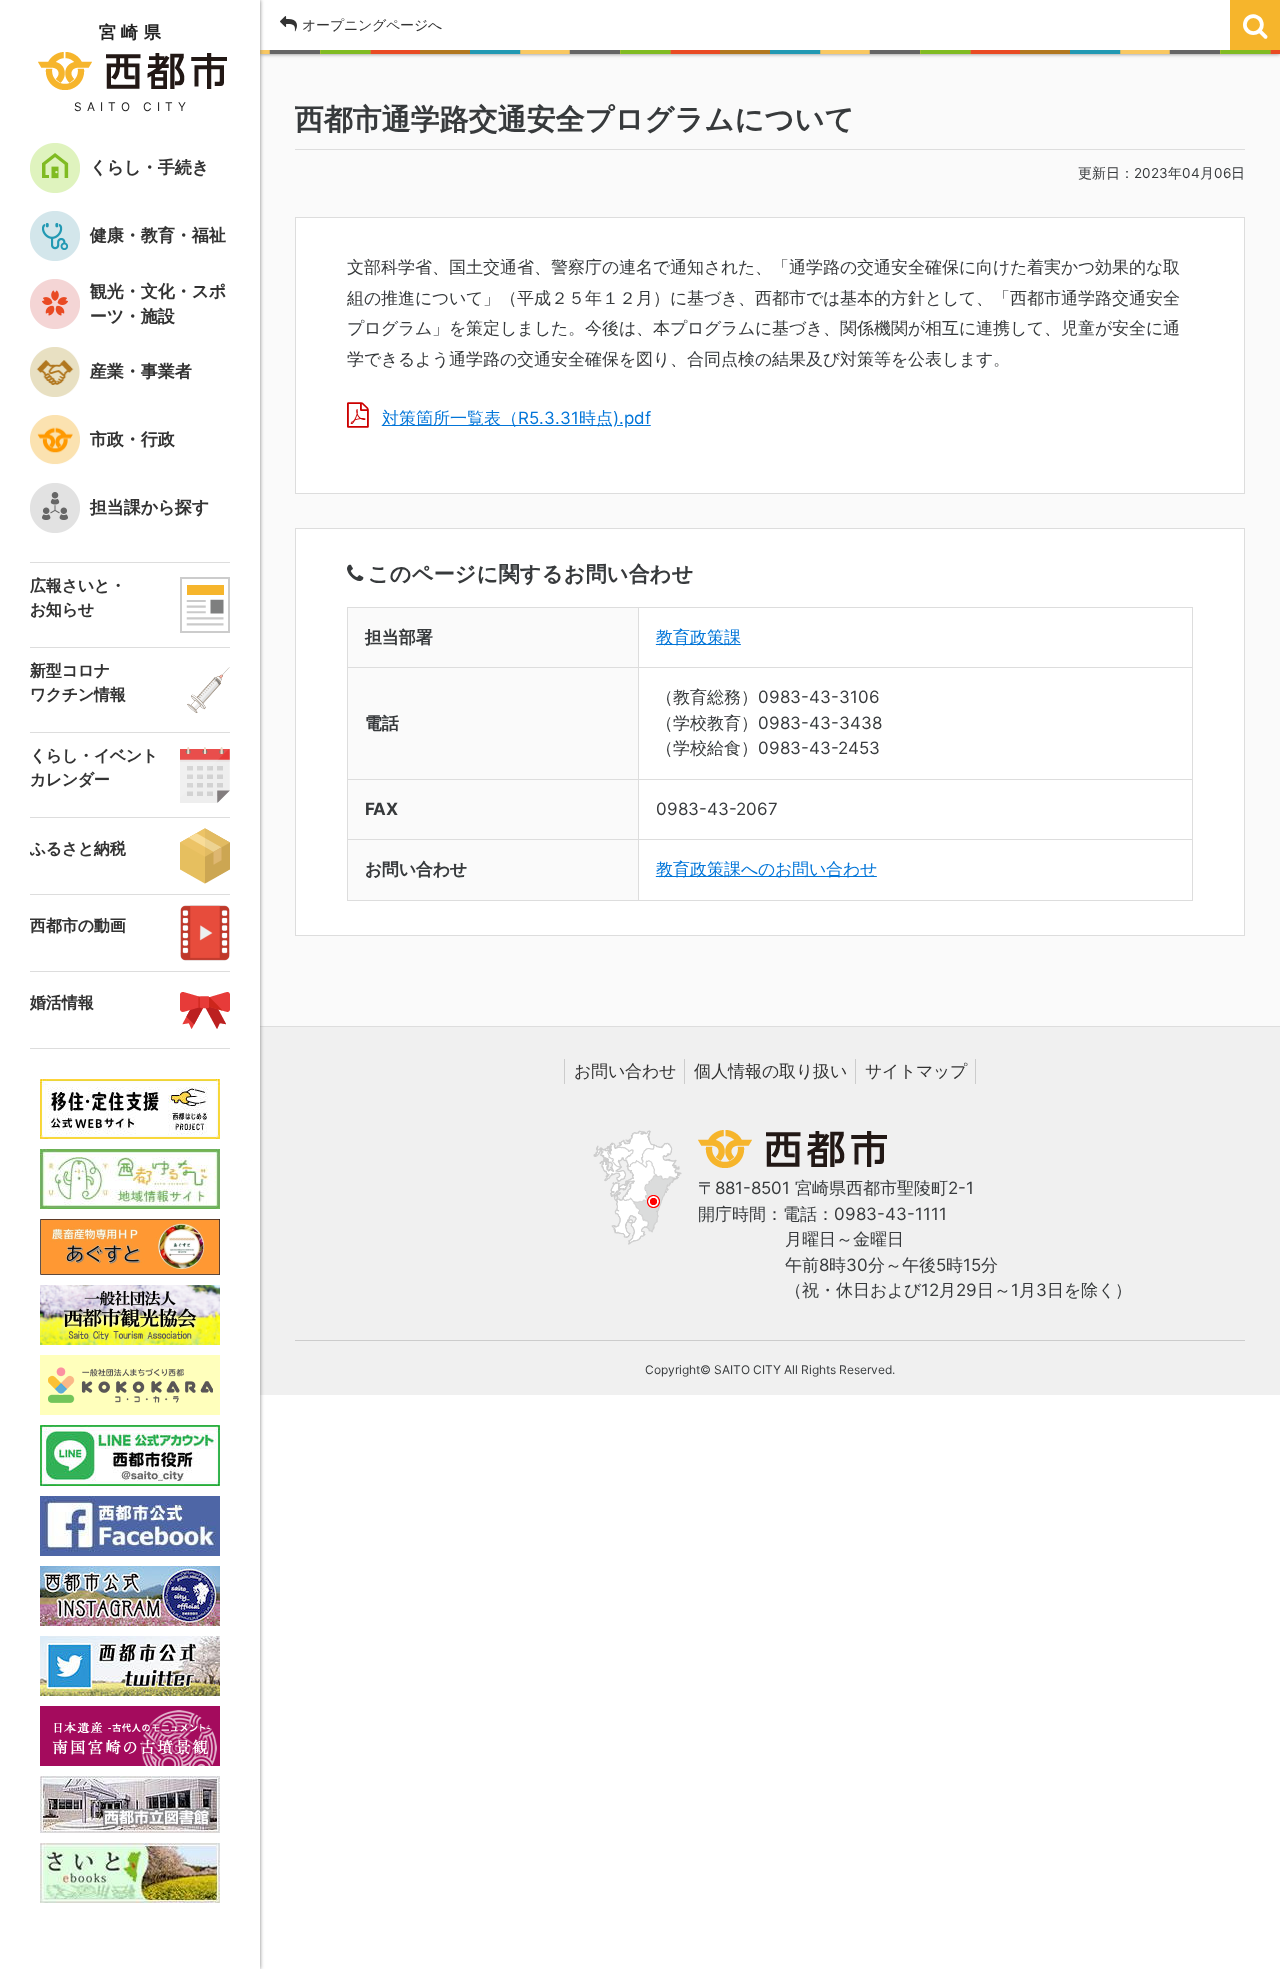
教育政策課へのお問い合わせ (766, 869)
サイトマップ (916, 1071)
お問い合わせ (625, 1071)
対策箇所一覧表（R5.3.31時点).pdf (516, 418)
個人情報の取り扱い (770, 1071)
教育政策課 (698, 637)
